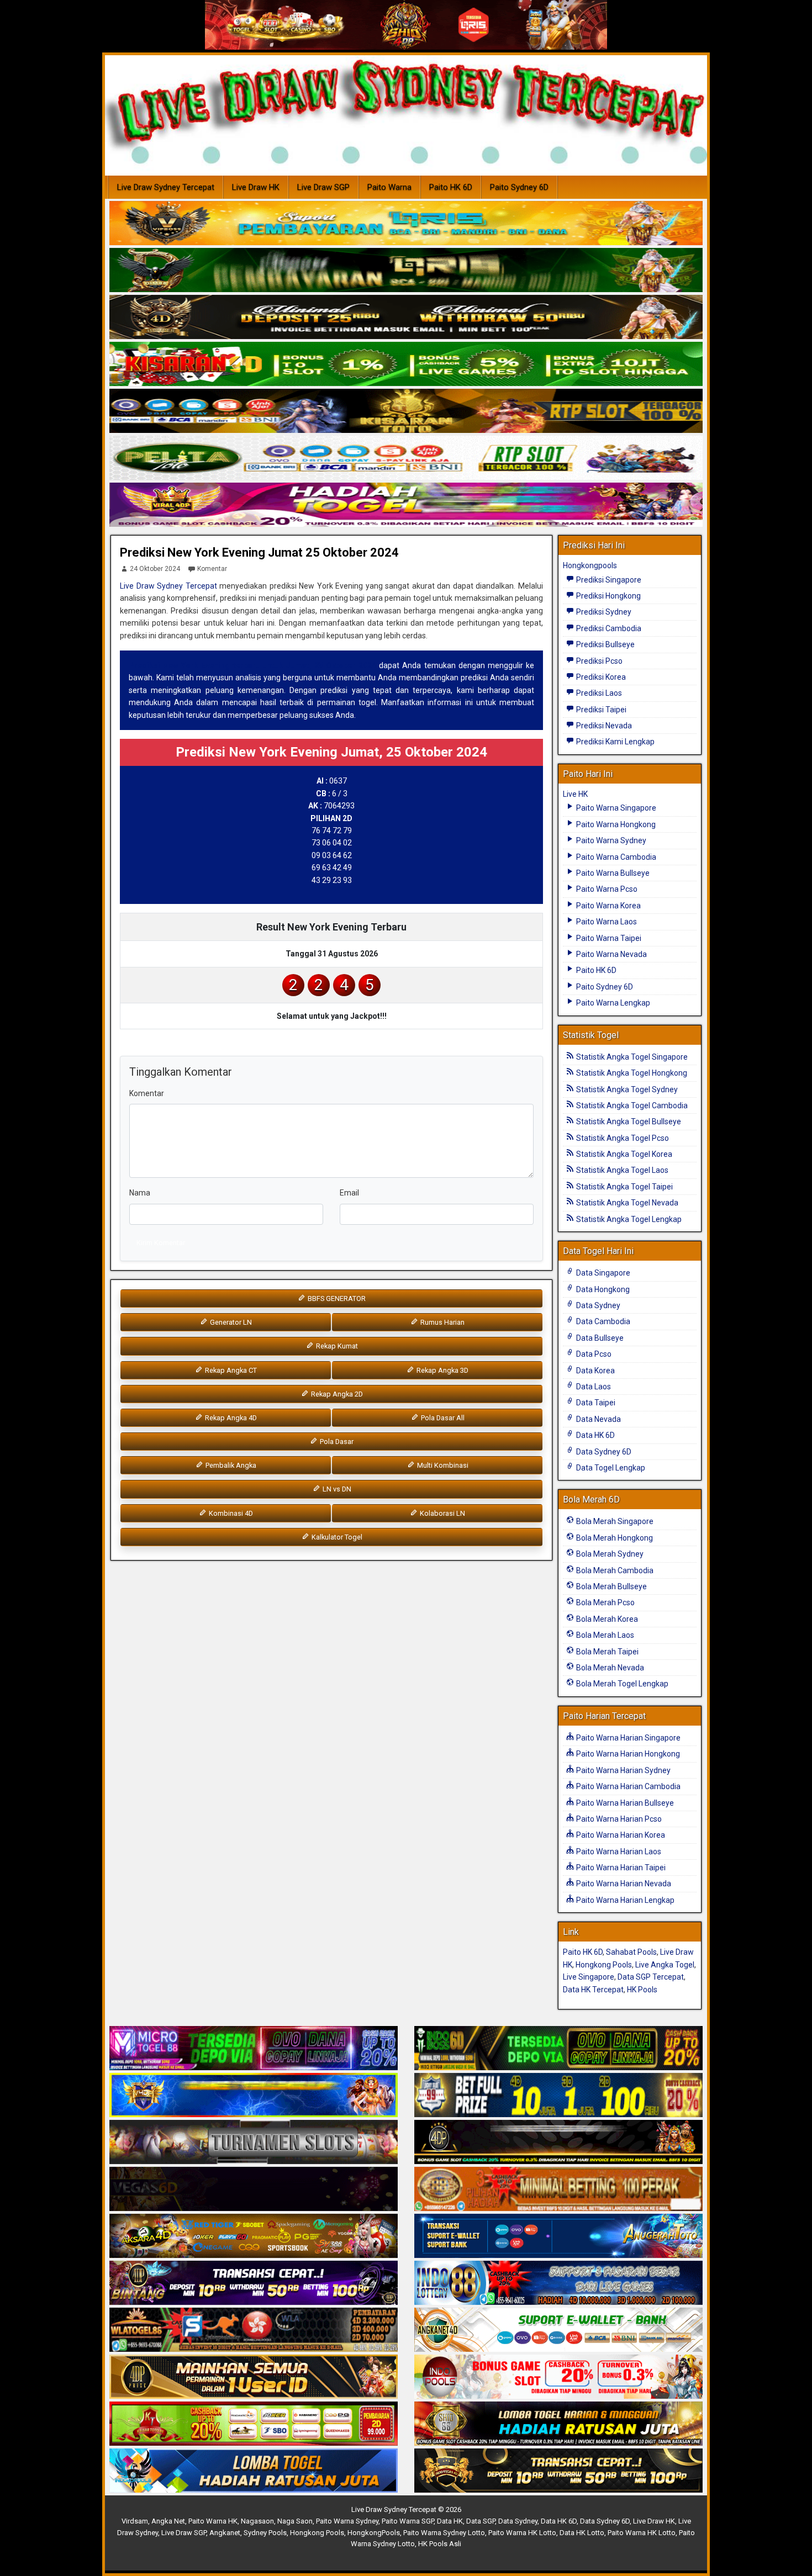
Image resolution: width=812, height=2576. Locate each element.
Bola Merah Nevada (609, 1668)
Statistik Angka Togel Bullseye (628, 1122)
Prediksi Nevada (603, 726)
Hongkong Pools (604, 1965)
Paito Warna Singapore (615, 808)
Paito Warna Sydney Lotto (444, 2533)
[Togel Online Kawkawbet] (254, 2143)
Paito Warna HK (213, 2521)
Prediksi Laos (598, 693)
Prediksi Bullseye (605, 644)
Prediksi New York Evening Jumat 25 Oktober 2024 (259, 552)
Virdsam (135, 2521)
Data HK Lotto (582, 2533)
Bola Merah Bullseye (611, 1586)
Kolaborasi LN (442, 1513)
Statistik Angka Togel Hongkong (631, 1073)
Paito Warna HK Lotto (522, 2533)
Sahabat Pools (631, 1952)
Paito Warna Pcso (606, 889)
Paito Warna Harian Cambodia (628, 1786)
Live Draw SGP (323, 187)
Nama (140, 1193)
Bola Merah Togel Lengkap (621, 1684)
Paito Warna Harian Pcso (618, 1819)
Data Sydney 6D (603, 1452)
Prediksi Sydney (603, 612)
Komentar (212, 569)
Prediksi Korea (600, 677)
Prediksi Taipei (600, 710)
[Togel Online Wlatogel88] (254, 2330)
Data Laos (593, 1387)
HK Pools (642, 1990)
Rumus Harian (442, 1322)
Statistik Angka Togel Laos (621, 1170)
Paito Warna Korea (608, 906)
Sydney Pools (265, 2533)
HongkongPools (374, 2533)
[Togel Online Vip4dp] (558, 2143)
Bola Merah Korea (606, 1619)
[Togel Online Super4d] (406, 318)
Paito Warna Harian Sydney (623, 1770)
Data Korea (595, 1371)
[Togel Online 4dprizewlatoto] (254, 2377)
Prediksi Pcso (599, 661)
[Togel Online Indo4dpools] (254, 2471)
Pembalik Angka (230, 1465)
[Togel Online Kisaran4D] (406, 364)
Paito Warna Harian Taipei (620, 1868)
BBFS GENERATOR (336, 1298)
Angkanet (225, 2533)
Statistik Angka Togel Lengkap (628, 1219)
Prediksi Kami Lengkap (615, 742)
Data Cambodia (602, 1321)
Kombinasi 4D (230, 1513)
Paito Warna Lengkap (612, 1003)
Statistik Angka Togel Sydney (626, 1089)
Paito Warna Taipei (608, 938)
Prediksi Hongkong (608, 596)
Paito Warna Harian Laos (618, 1852)
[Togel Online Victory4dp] (254, 2096)
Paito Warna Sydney (610, 840)
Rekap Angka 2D (336, 1394)
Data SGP (481, 2521)
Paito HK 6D (451, 187)
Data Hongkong (602, 1289)
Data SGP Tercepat (651, 1977)
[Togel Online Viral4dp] (406, 505)
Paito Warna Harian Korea (620, 1835)
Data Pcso (593, 1354)
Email (349, 1193)
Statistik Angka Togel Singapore (631, 1057)
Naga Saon (295, 2521)
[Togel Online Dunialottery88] (558, 2189)
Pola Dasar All (442, 1418)
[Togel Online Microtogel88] (254, 2049)
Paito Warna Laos (606, 922)
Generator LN (230, 1322)
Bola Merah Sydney (609, 1554)
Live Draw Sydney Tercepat (166, 187)
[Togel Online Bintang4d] (254, 2283)
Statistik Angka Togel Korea (623, 1154)
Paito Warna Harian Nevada (623, 1884)
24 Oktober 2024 (155, 569)
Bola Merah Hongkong (614, 1538)
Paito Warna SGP (408, 2521)
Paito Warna (389, 187)
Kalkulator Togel (336, 1537)
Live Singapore (589, 1977)
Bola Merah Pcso (605, 1602)
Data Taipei (595, 1403)
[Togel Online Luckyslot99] (558, 2096)
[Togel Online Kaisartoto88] (254, 2424)
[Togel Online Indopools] (558, 2377)
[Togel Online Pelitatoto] (406, 458)
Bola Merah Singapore (614, 1521)
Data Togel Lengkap (610, 1468)
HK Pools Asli (440, 2544)
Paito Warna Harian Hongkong (627, 1754)
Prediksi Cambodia (608, 628)
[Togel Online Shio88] (558, 2424)
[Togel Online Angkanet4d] (558, 2330)
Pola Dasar (336, 1442)
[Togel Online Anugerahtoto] (558, 2236)
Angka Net (168, 2521)
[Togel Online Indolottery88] (558, 2283)
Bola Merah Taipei (607, 1652)
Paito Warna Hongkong (615, 824)
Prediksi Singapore (608, 580)
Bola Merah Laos (604, 1635)
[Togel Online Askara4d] (254, 2236)
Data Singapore (602, 1273)
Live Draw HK (256, 187)
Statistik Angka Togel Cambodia (631, 1105)
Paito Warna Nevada (611, 954)
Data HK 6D (595, 1435)
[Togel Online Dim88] (406, 271)
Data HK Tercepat (593, 1990)
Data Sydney (597, 1305)
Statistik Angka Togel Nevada (626, 1203)
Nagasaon (257, 2521)
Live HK (575, 794)
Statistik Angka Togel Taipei (624, 1187)
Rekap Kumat (336, 1346)
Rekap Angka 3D (442, 1370)
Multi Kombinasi (442, 1465)
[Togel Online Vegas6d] (254, 2189)
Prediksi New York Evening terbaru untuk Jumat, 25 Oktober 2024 (252, 665)
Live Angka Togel (665, 1965)
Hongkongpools (590, 565)
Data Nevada (598, 1419)
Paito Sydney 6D (519, 187)
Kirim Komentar (161, 1243)
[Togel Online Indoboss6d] (558, 2049)
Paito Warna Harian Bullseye (624, 1803)
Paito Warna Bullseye (612, 873)
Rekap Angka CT (230, 1370)
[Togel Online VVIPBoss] (406, 224)
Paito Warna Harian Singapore (628, 1738)
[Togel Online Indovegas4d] (558, 2471)
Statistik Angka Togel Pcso (622, 1138)
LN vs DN (336, 1489)
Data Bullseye (599, 1338)
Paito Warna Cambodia (615, 857)
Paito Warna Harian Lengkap (624, 1900)
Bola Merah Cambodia (614, 1570)
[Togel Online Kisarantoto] (406, 411)
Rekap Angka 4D (230, 1418)
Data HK (450, 2521)
